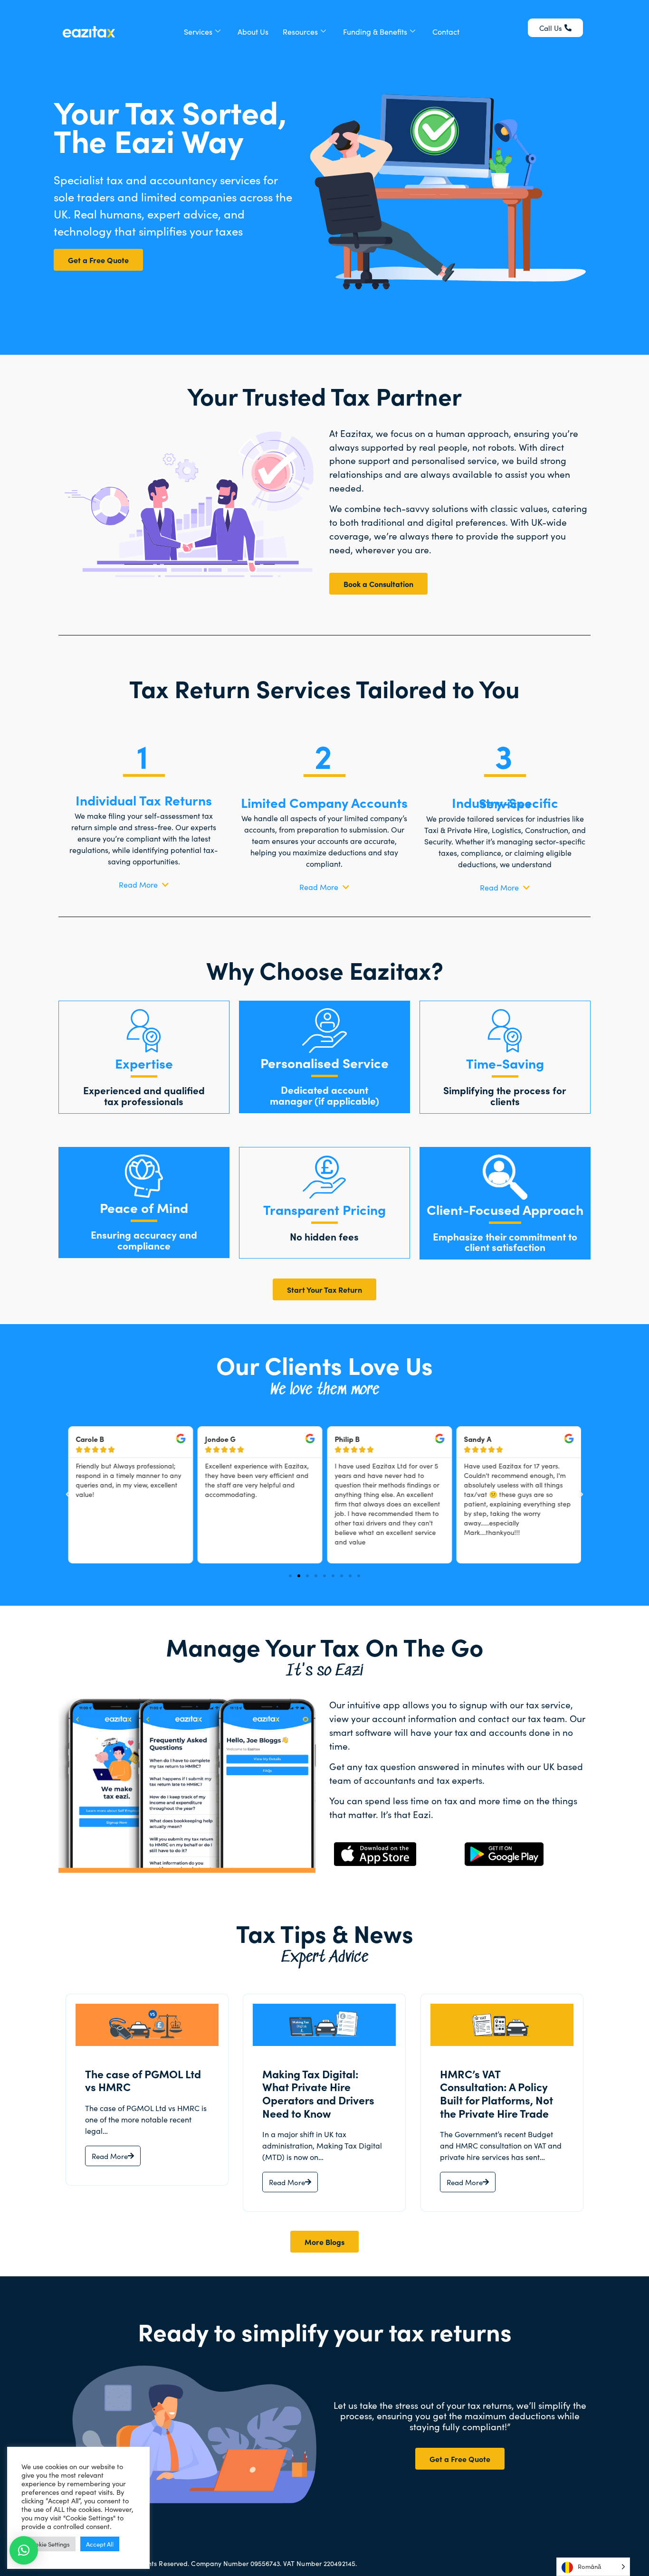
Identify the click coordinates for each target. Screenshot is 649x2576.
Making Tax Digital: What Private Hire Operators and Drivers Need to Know (318, 2093)
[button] (68, 1495)
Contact (446, 31)
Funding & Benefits (375, 31)
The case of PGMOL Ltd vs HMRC (143, 2080)
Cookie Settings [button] (48, 2544)
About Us (253, 31)
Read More (110, 2156)
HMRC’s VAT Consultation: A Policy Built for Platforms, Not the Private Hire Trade (496, 2093)
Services (198, 31)
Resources (300, 31)
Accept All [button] (100, 2544)
